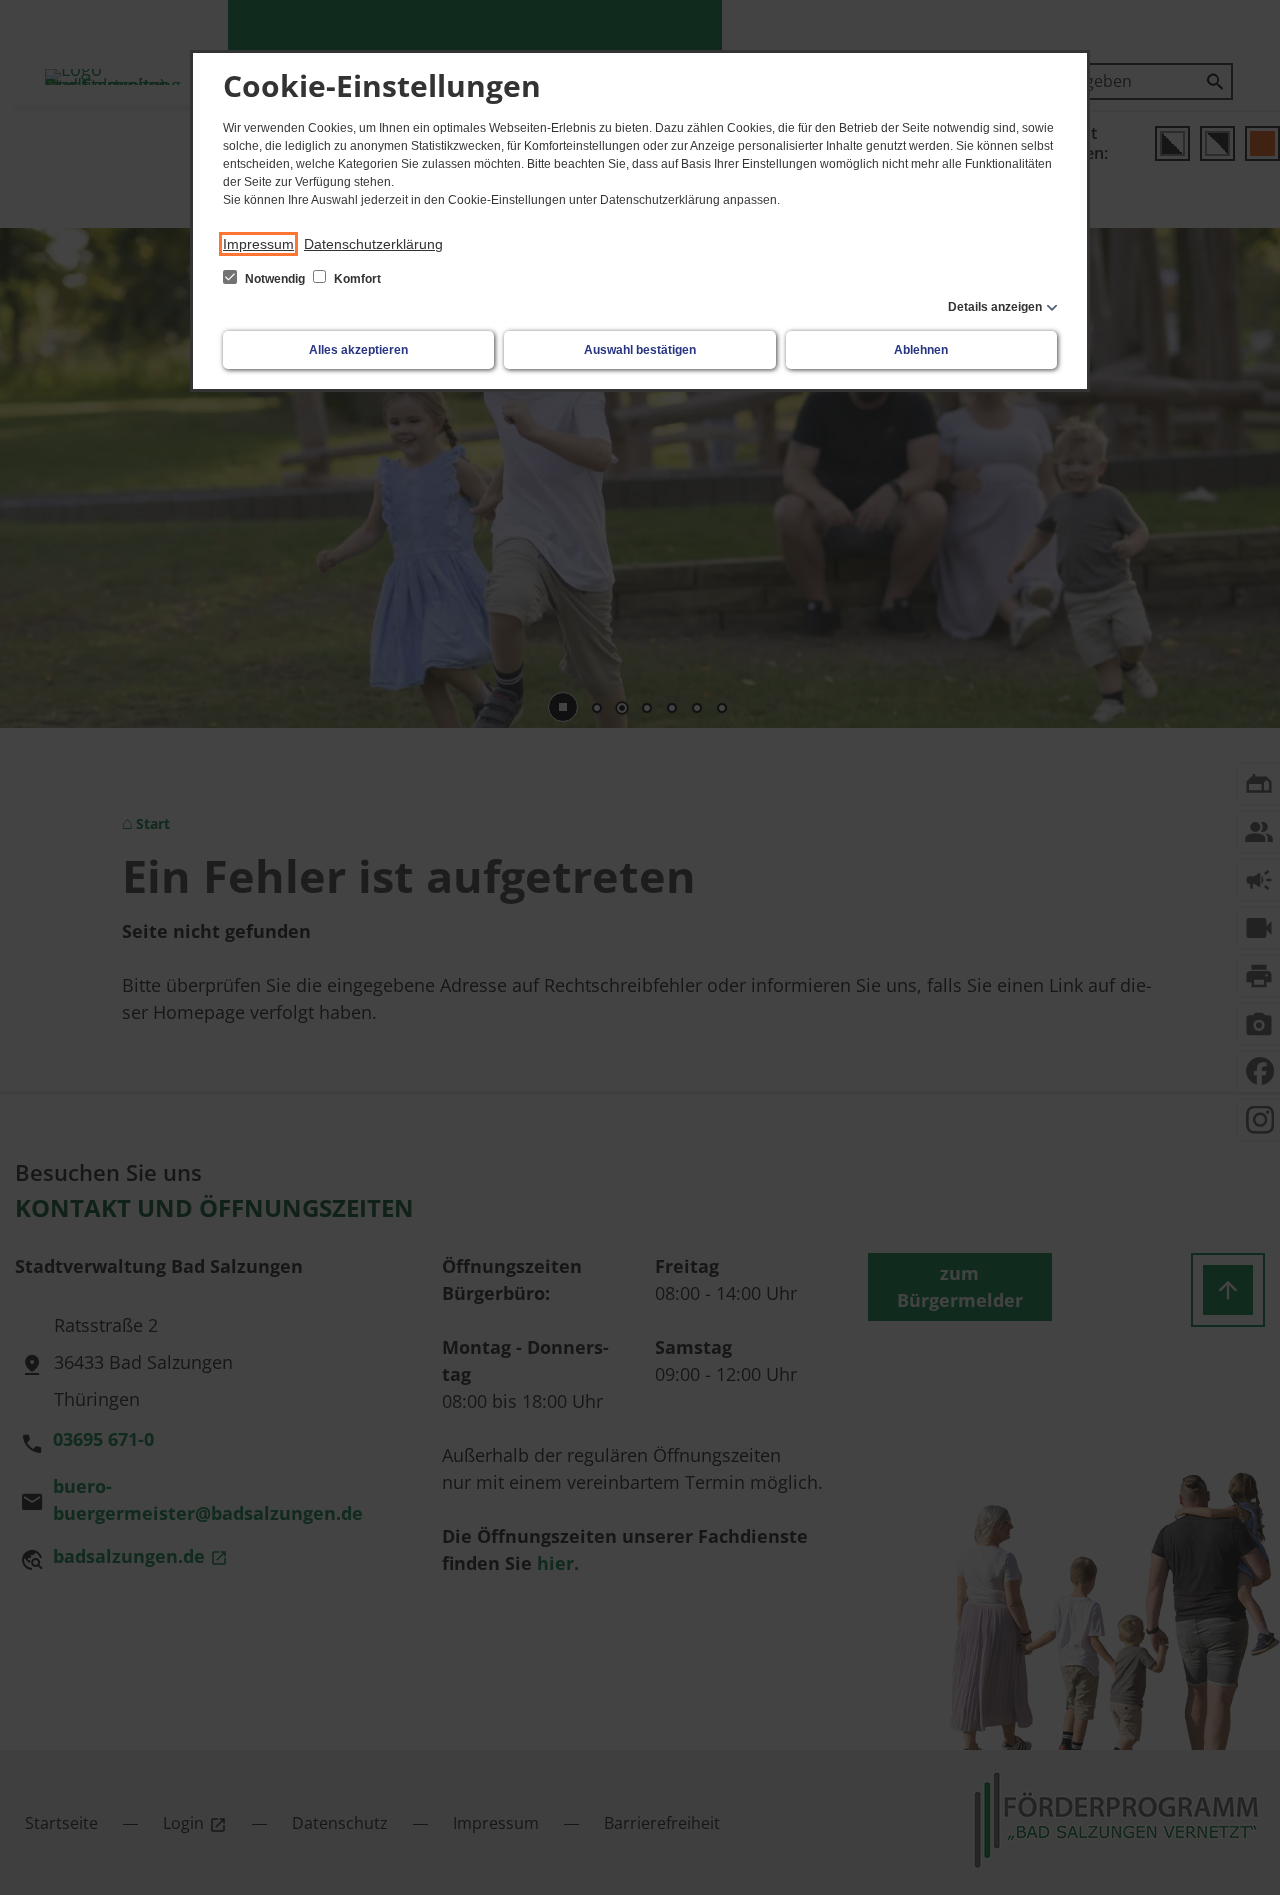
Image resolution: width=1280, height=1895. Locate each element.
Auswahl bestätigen (640, 350)
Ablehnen (921, 350)
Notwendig (275, 279)
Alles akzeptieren (358, 350)
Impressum (258, 244)
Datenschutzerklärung (373, 244)
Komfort (356, 279)
